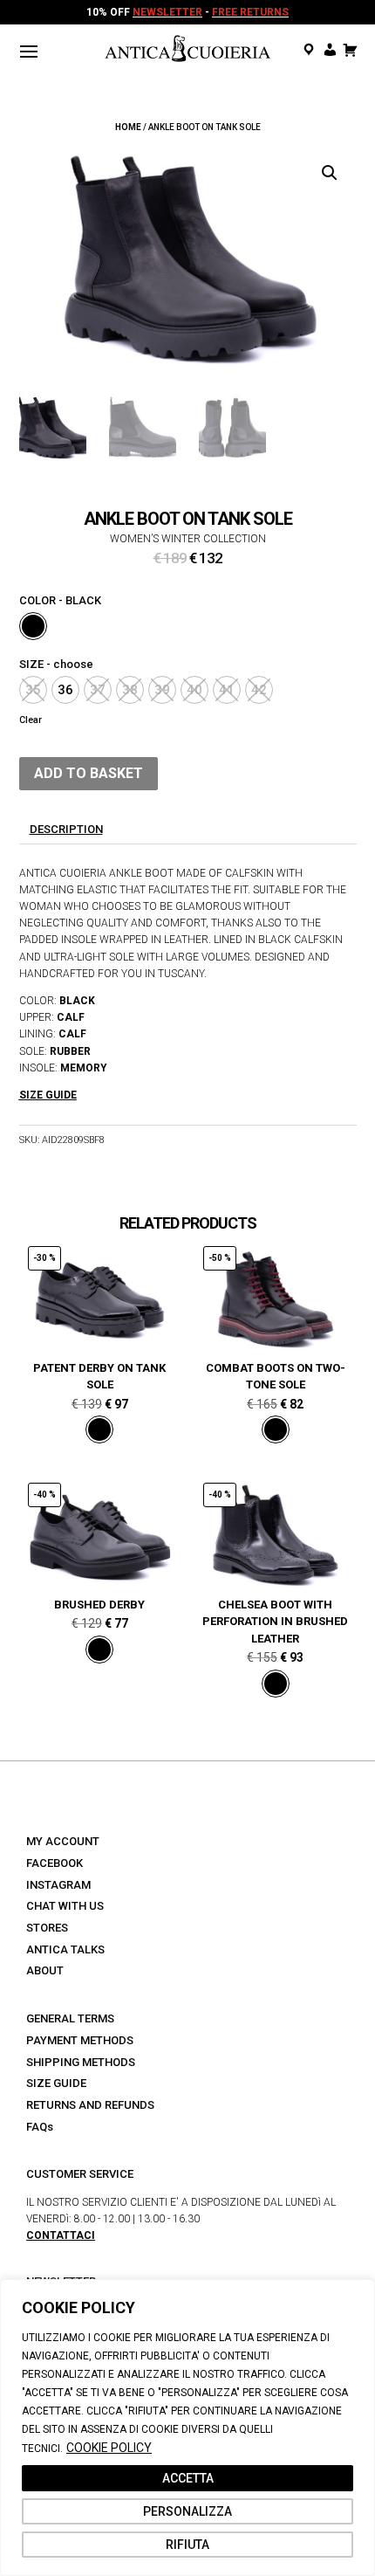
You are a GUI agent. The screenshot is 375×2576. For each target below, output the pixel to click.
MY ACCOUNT (63, 1841)
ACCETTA (188, 2478)
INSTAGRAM (58, 1885)
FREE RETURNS (250, 12)
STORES (47, 1928)
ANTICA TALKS (65, 1949)
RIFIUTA (187, 2545)
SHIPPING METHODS (81, 2062)
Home (128, 127)
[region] (187, 2428)
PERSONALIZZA (187, 2511)
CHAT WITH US (65, 1906)
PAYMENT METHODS (80, 2040)
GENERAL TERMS (70, 2018)
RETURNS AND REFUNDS (90, 2105)
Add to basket (89, 773)
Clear (31, 720)
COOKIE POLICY (109, 2448)
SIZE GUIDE (56, 2083)
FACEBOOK (55, 1863)
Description (66, 829)
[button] (330, 173)
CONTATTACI (61, 2235)
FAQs (40, 2127)
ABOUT (45, 1970)
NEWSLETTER (167, 12)
